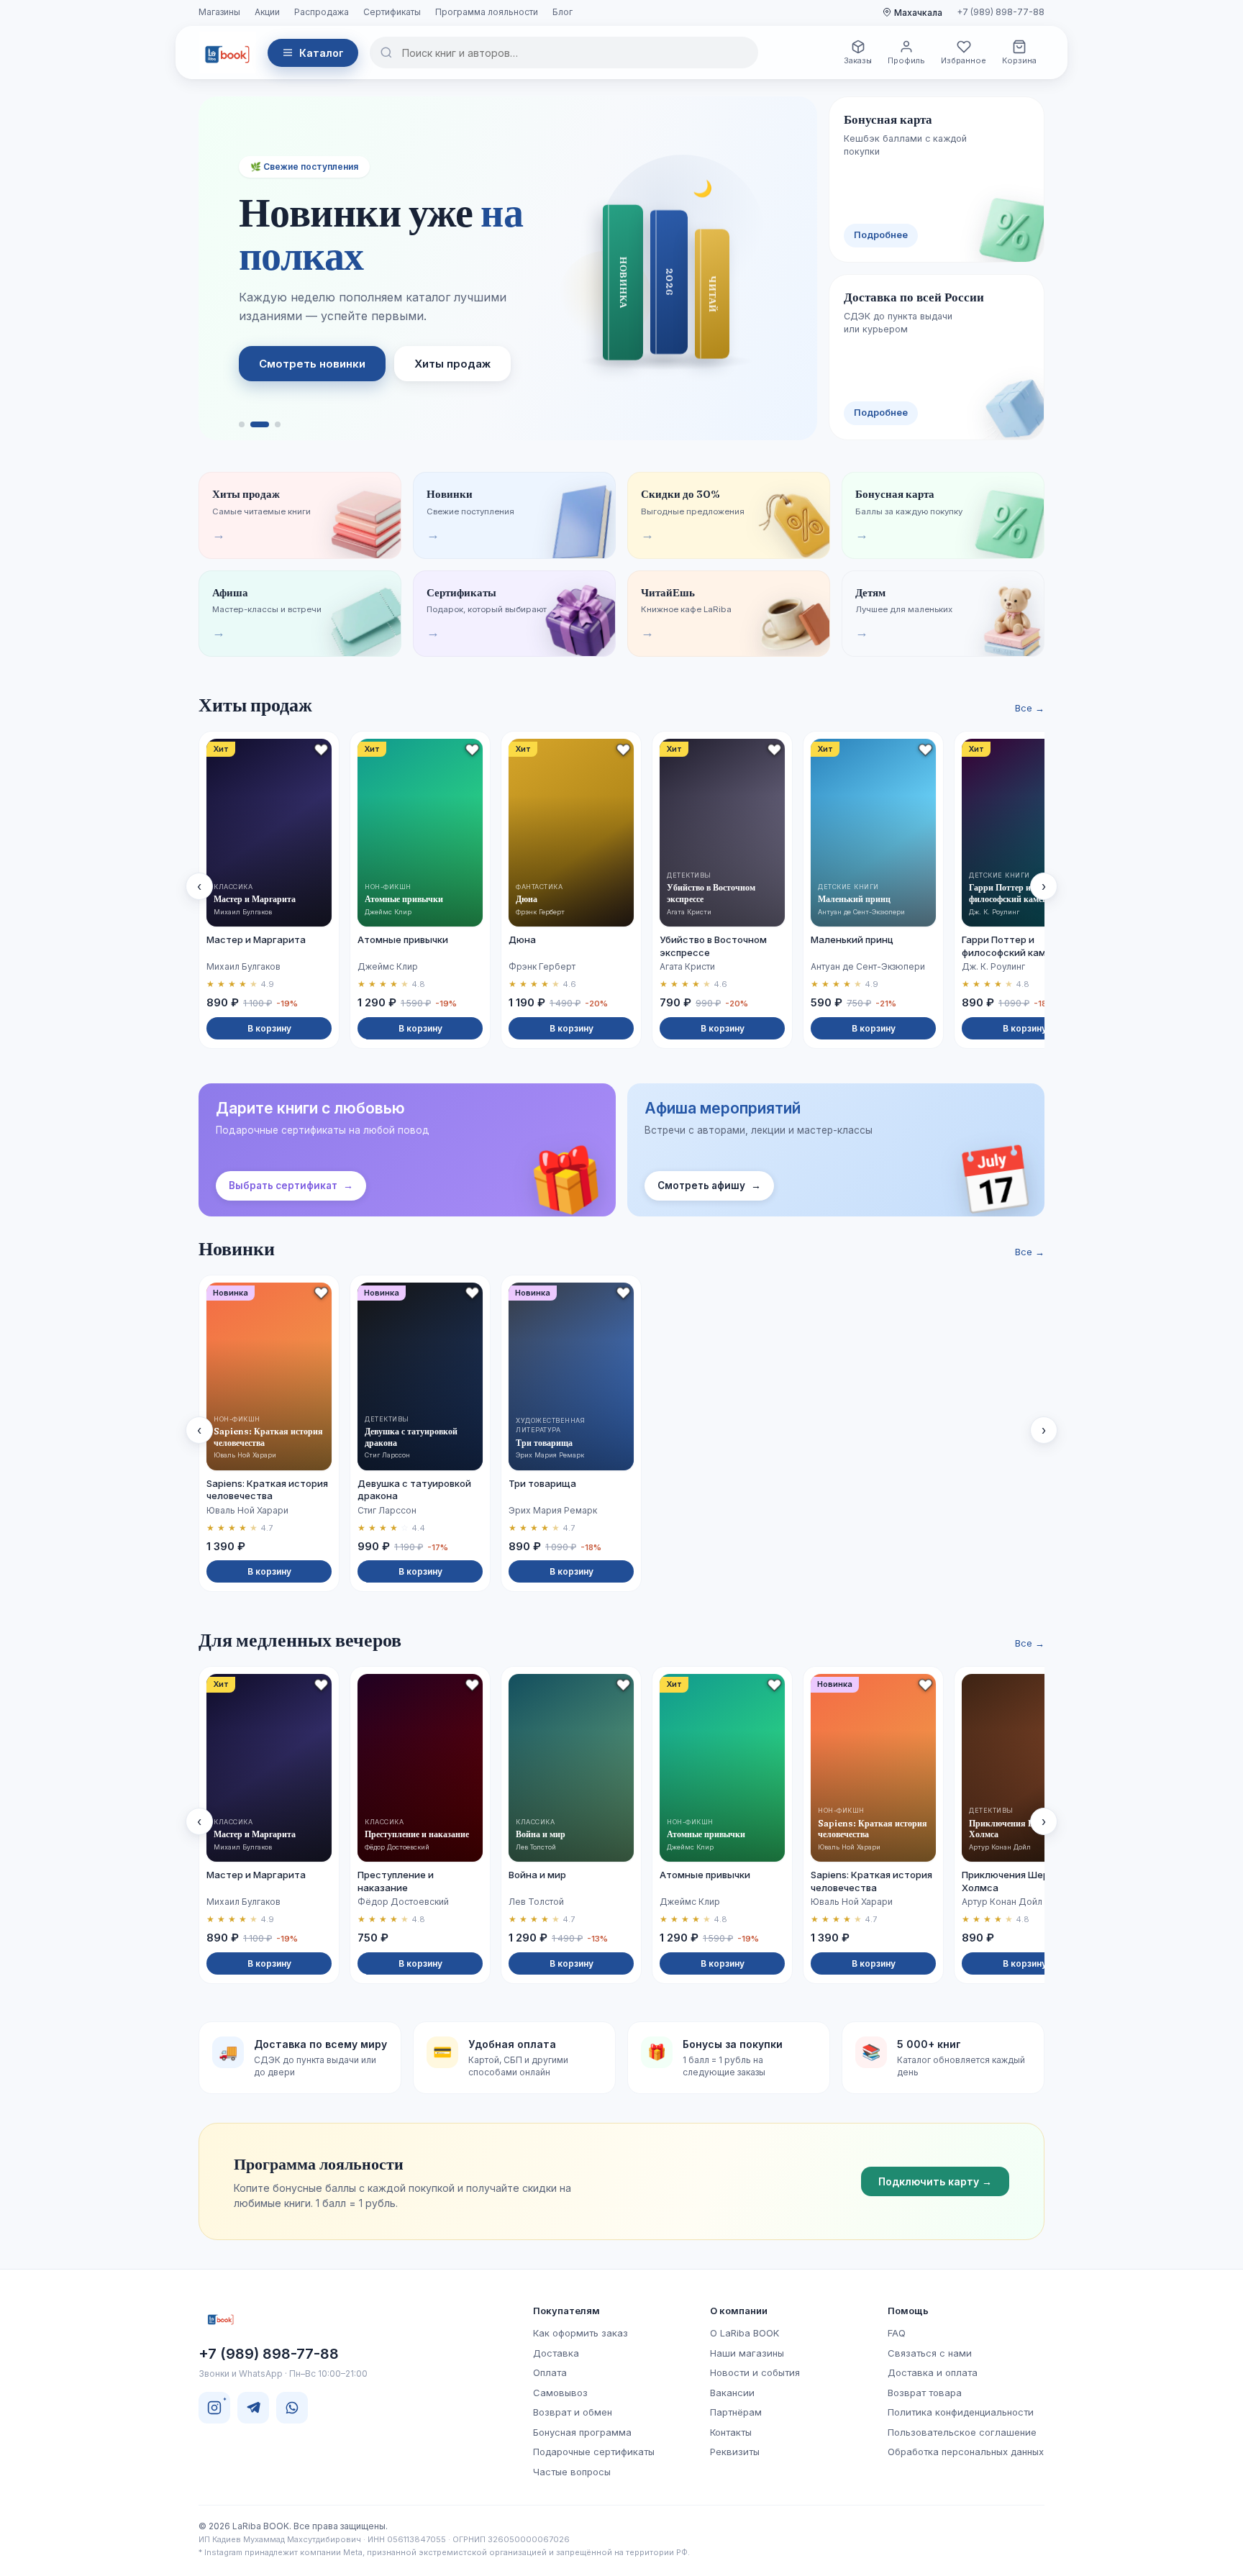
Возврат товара (925, 2393)
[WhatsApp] (292, 2408)
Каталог (322, 53)
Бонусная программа (582, 2432)
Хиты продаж (452, 364)
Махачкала (918, 13)
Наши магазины (747, 2353)
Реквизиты (735, 2452)
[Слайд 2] (260, 424)
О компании (739, 2311)
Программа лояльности (487, 12)
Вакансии (732, 2393)
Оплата (550, 2372)
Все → (1030, 708)
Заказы (858, 60)
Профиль (906, 60)
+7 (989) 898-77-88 (1001, 12)
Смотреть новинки (312, 364)
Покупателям (566, 2311)
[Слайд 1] (242, 424)
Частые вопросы (572, 2472)
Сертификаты (392, 12)
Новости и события (755, 2372)
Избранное (964, 60)
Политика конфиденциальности (961, 2412)
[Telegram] (253, 2408)
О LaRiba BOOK (745, 2333)
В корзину (269, 1028)
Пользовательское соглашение (962, 2432)
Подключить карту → (935, 2181)
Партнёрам (736, 2412)
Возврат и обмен (573, 2412)
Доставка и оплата (933, 2372)
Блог (563, 12)
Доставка (556, 2353)
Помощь (908, 2311)
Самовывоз (560, 2393)
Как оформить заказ (580, 2333)
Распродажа (322, 12)
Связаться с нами (930, 2353)
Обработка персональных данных (966, 2452)
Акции (267, 12)
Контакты (731, 2432)
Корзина (1019, 60)
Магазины (219, 12)
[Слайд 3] (278, 424)
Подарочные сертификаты (594, 2452)
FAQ (897, 2333)
